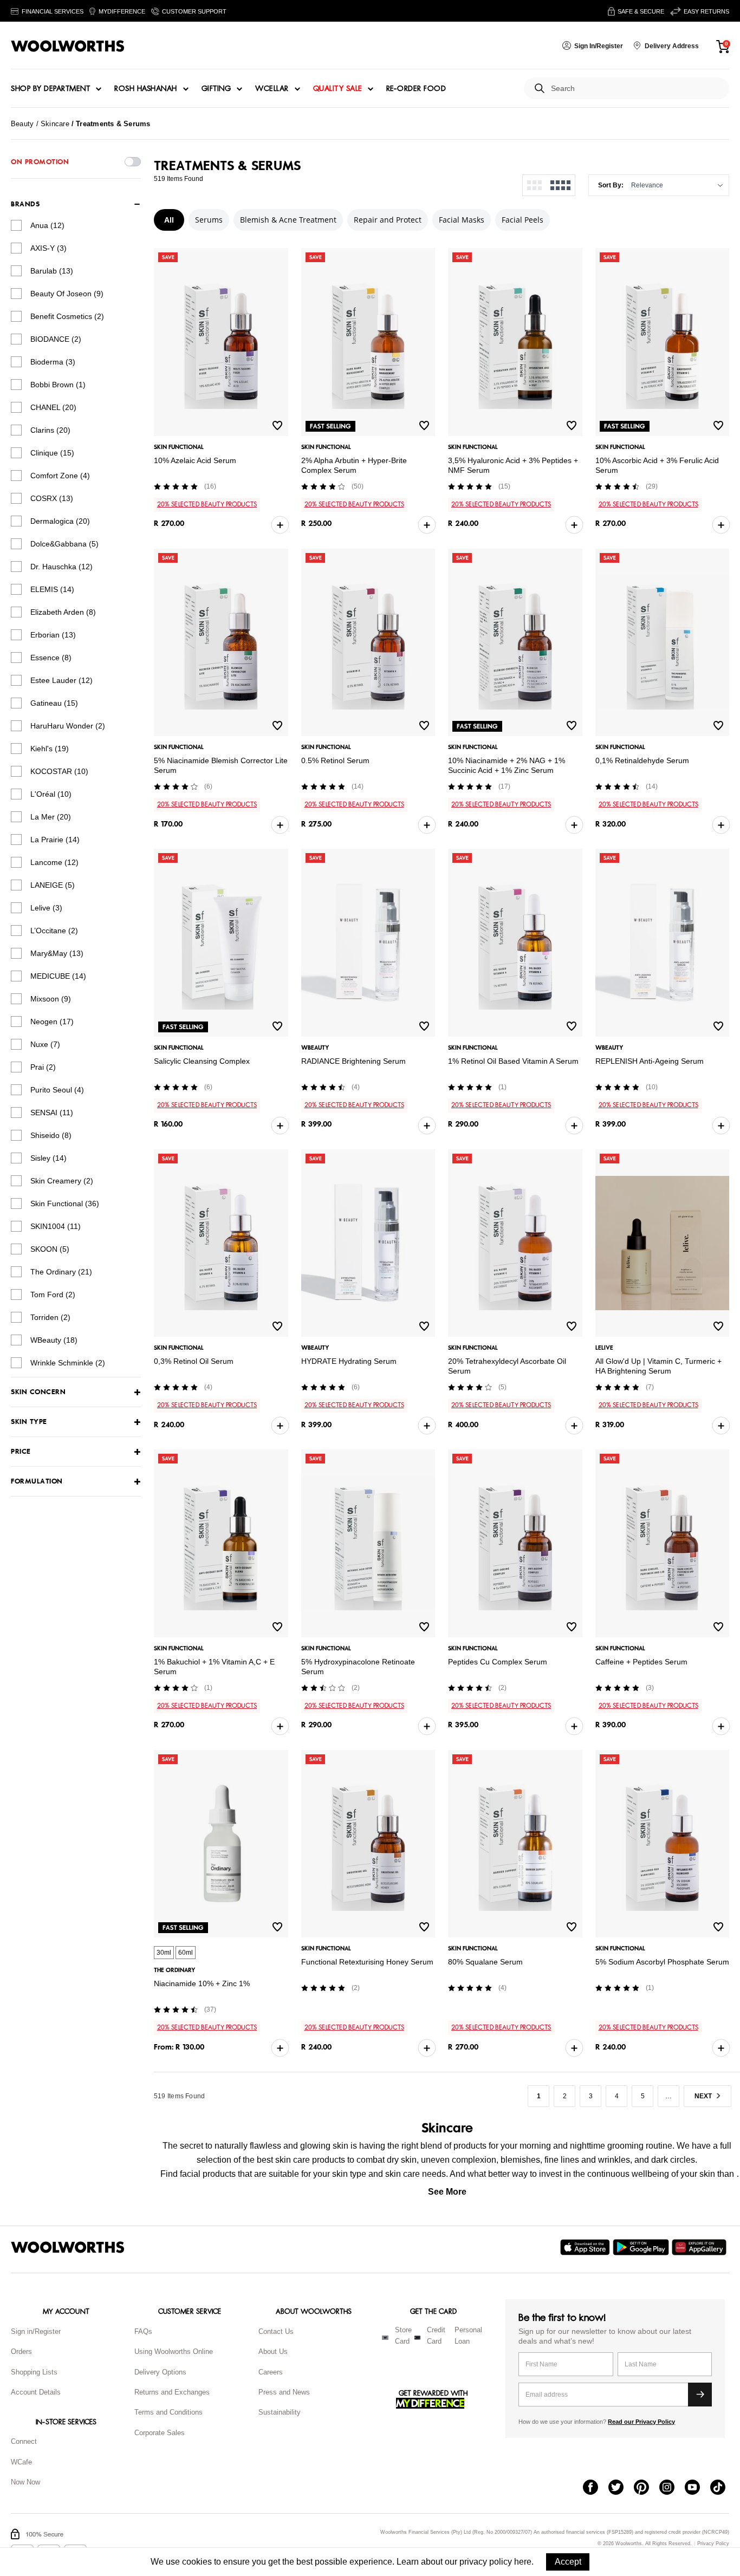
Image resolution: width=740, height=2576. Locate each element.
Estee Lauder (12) (61, 680)
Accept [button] (568, 2562)
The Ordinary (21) (61, 1272)
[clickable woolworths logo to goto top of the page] (68, 2247)
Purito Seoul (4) (57, 1090)
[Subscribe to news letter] (700, 2395)
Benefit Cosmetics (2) (67, 316)
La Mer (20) (51, 817)
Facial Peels (522, 220)
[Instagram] (672, 2488)
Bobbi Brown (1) (58, 385)
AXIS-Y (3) (48, 248)
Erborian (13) (53, 635)
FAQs (143, 2331)
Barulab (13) (52, 271)
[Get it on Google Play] (642, 2247)
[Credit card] (417, 2338)
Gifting (216, 89)
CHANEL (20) (53, 407)
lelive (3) (46, 908)
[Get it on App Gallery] (700, 2247)
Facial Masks (462, 220)
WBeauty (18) (54, 1340)
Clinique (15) (52, 453)
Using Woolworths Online (174, 2351)
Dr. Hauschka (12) (61, 567)
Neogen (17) (52, 1022)
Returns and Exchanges (172, 2392)
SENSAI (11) (52, 1113)
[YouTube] (697, 2488)
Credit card (436, 2336)
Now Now (25, 2482)
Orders (21, 2351)
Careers (271, 2372)
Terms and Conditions (168, 2412)
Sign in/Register (36, 2331)
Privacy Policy (713, 2544)
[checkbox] (16, 225)
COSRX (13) (52, 498)
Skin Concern (38, 1392)
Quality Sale (337, 89)
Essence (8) (51, 658)
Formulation (37, 1482)
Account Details (36, 2392)
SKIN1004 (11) (56, 1226)
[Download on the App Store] (586, 2247)
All (169, 220)
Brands (25, 204)
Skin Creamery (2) (62, 1181)
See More (447, 2192)
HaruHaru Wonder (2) (68, 726)
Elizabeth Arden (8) (63, 612)
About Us (273, 2351)
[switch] (133, 162)
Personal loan (468, 2336)
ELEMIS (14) (52, 589)
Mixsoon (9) (51, 999)
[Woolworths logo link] (68, 46)
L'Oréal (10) (51, 794)
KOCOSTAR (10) (59, 771)
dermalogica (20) (60, 521)
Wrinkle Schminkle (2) (68, 1363)
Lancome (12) (54, 862)
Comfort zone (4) (60, 476)
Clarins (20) (50, 430)
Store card (403, 2336)
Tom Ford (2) (53, 1294)
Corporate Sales (160, 2433)
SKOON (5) (50, 1249)
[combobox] (636, 89)
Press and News (284, 2392)
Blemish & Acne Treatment (288, 220)
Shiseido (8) (51, 1135)
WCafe (21, 2462)
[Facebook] (596, 2488)
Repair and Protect (388, 220)
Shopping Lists (34, 2372)
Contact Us (276, 2331)
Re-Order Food (416, 89)
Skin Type (29, 1422)
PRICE (21, 1452)
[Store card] (385, 2338)
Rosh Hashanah (146, 89)
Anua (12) (47, 225)
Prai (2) (43, 1067)
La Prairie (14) (55, 840)
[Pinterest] (647, 2488)
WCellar (272, 89)
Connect (24, 2441)
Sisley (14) (48, 1158)
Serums (209, 220)
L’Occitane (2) (54, 931)
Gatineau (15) (54, 703)
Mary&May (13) (57, 953)
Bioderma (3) (53, 362)
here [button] (523, 2562)
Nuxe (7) (45, 1044)
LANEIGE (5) (53, 885)
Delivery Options (160, 2372)
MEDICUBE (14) (58, 976)
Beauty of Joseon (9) (67, 294)
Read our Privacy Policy (641, 2422)
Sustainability (280, 2412)
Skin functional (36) (65, 1204)
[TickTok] (723, 2488)
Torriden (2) (50, 1317)
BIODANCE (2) (56, 339)
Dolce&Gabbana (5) (64, 544)
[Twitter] (621, 2488)
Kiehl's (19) (50, 749)
